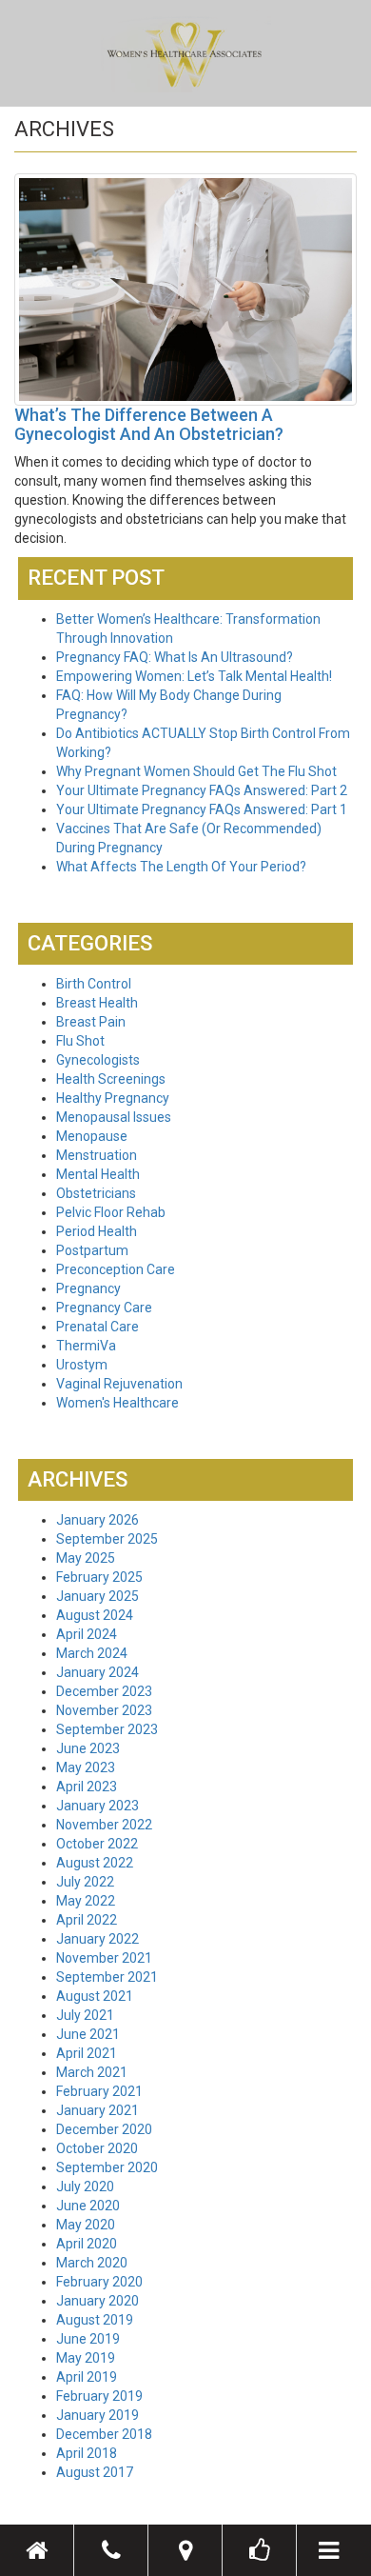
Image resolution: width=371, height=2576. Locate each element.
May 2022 (86, 1901)
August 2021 (95, 1996)
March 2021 (92, 2072)
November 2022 (104, 1825)
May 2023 (86, 1767)
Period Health (97, 1231)
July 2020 (85, 2187)
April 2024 (87, 1634)
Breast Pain (91, 1022)
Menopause (92, 1136)
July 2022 (85, 1882)
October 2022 (97, 1844)
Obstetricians (96, 1193)
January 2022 (98, 1939)
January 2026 (98, 1520)
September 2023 (107, 1729)
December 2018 (104, 2434)
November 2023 (104, 1710)
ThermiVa (86, 1346)
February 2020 (99, 2282)
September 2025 (107, 1539)
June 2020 (88, 2206)
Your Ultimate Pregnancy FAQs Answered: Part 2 (202, 790)
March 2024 (92, 1653)
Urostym (82, 1365)
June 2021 (88, 2034)
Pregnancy (88, 1288)
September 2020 (107, 2167)
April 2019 (87, 2377)
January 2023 (98, 1806)
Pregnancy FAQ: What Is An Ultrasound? (175, 657)
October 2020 (97, 2148)
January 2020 (98, 2301)
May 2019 (86, 2358)
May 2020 (86, 2225)
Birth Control (94, 984)
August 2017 (95, 2472)
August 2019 (95, 2320)
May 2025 (86, 1558)
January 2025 (98, 1596)
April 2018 (87, 2453)
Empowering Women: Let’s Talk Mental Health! (194, 676)
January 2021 (98, 2110)
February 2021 (99, 2091)
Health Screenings (111, 1079)
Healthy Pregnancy (113, 1098)
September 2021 (107, 1977)
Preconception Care (116, 1269)
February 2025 (99, 1577)
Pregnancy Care (104, 1308)
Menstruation (97, 1155)
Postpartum (92, 1250)
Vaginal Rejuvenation (119, 1384)
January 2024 (98, 1672)
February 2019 (99, 2396)
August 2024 (95, 1615)
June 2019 (88, 2339)
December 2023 (104, 1691)
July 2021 (85, 2015)
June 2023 (88, 1748)
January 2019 (98, 2415)
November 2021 (104, 1958)
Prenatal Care (98, 1327)
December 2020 (104, 2129)
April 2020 (87, 2244)
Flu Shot (80, 1041)
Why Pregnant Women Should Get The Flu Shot (196, 771)
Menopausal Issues (114, 1117)
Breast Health (97, 1003)
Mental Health (98, 1174)
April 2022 (87, 1920)
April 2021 (87, 2053)
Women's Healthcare (117, 1403)
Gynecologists (98, 1060)
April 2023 (87, 1787)
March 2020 (92, 2263)
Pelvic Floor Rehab (111, 1212)
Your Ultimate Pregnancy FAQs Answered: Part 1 (202, 809)
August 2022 (95, 1863)
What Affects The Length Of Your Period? (181, 867)
